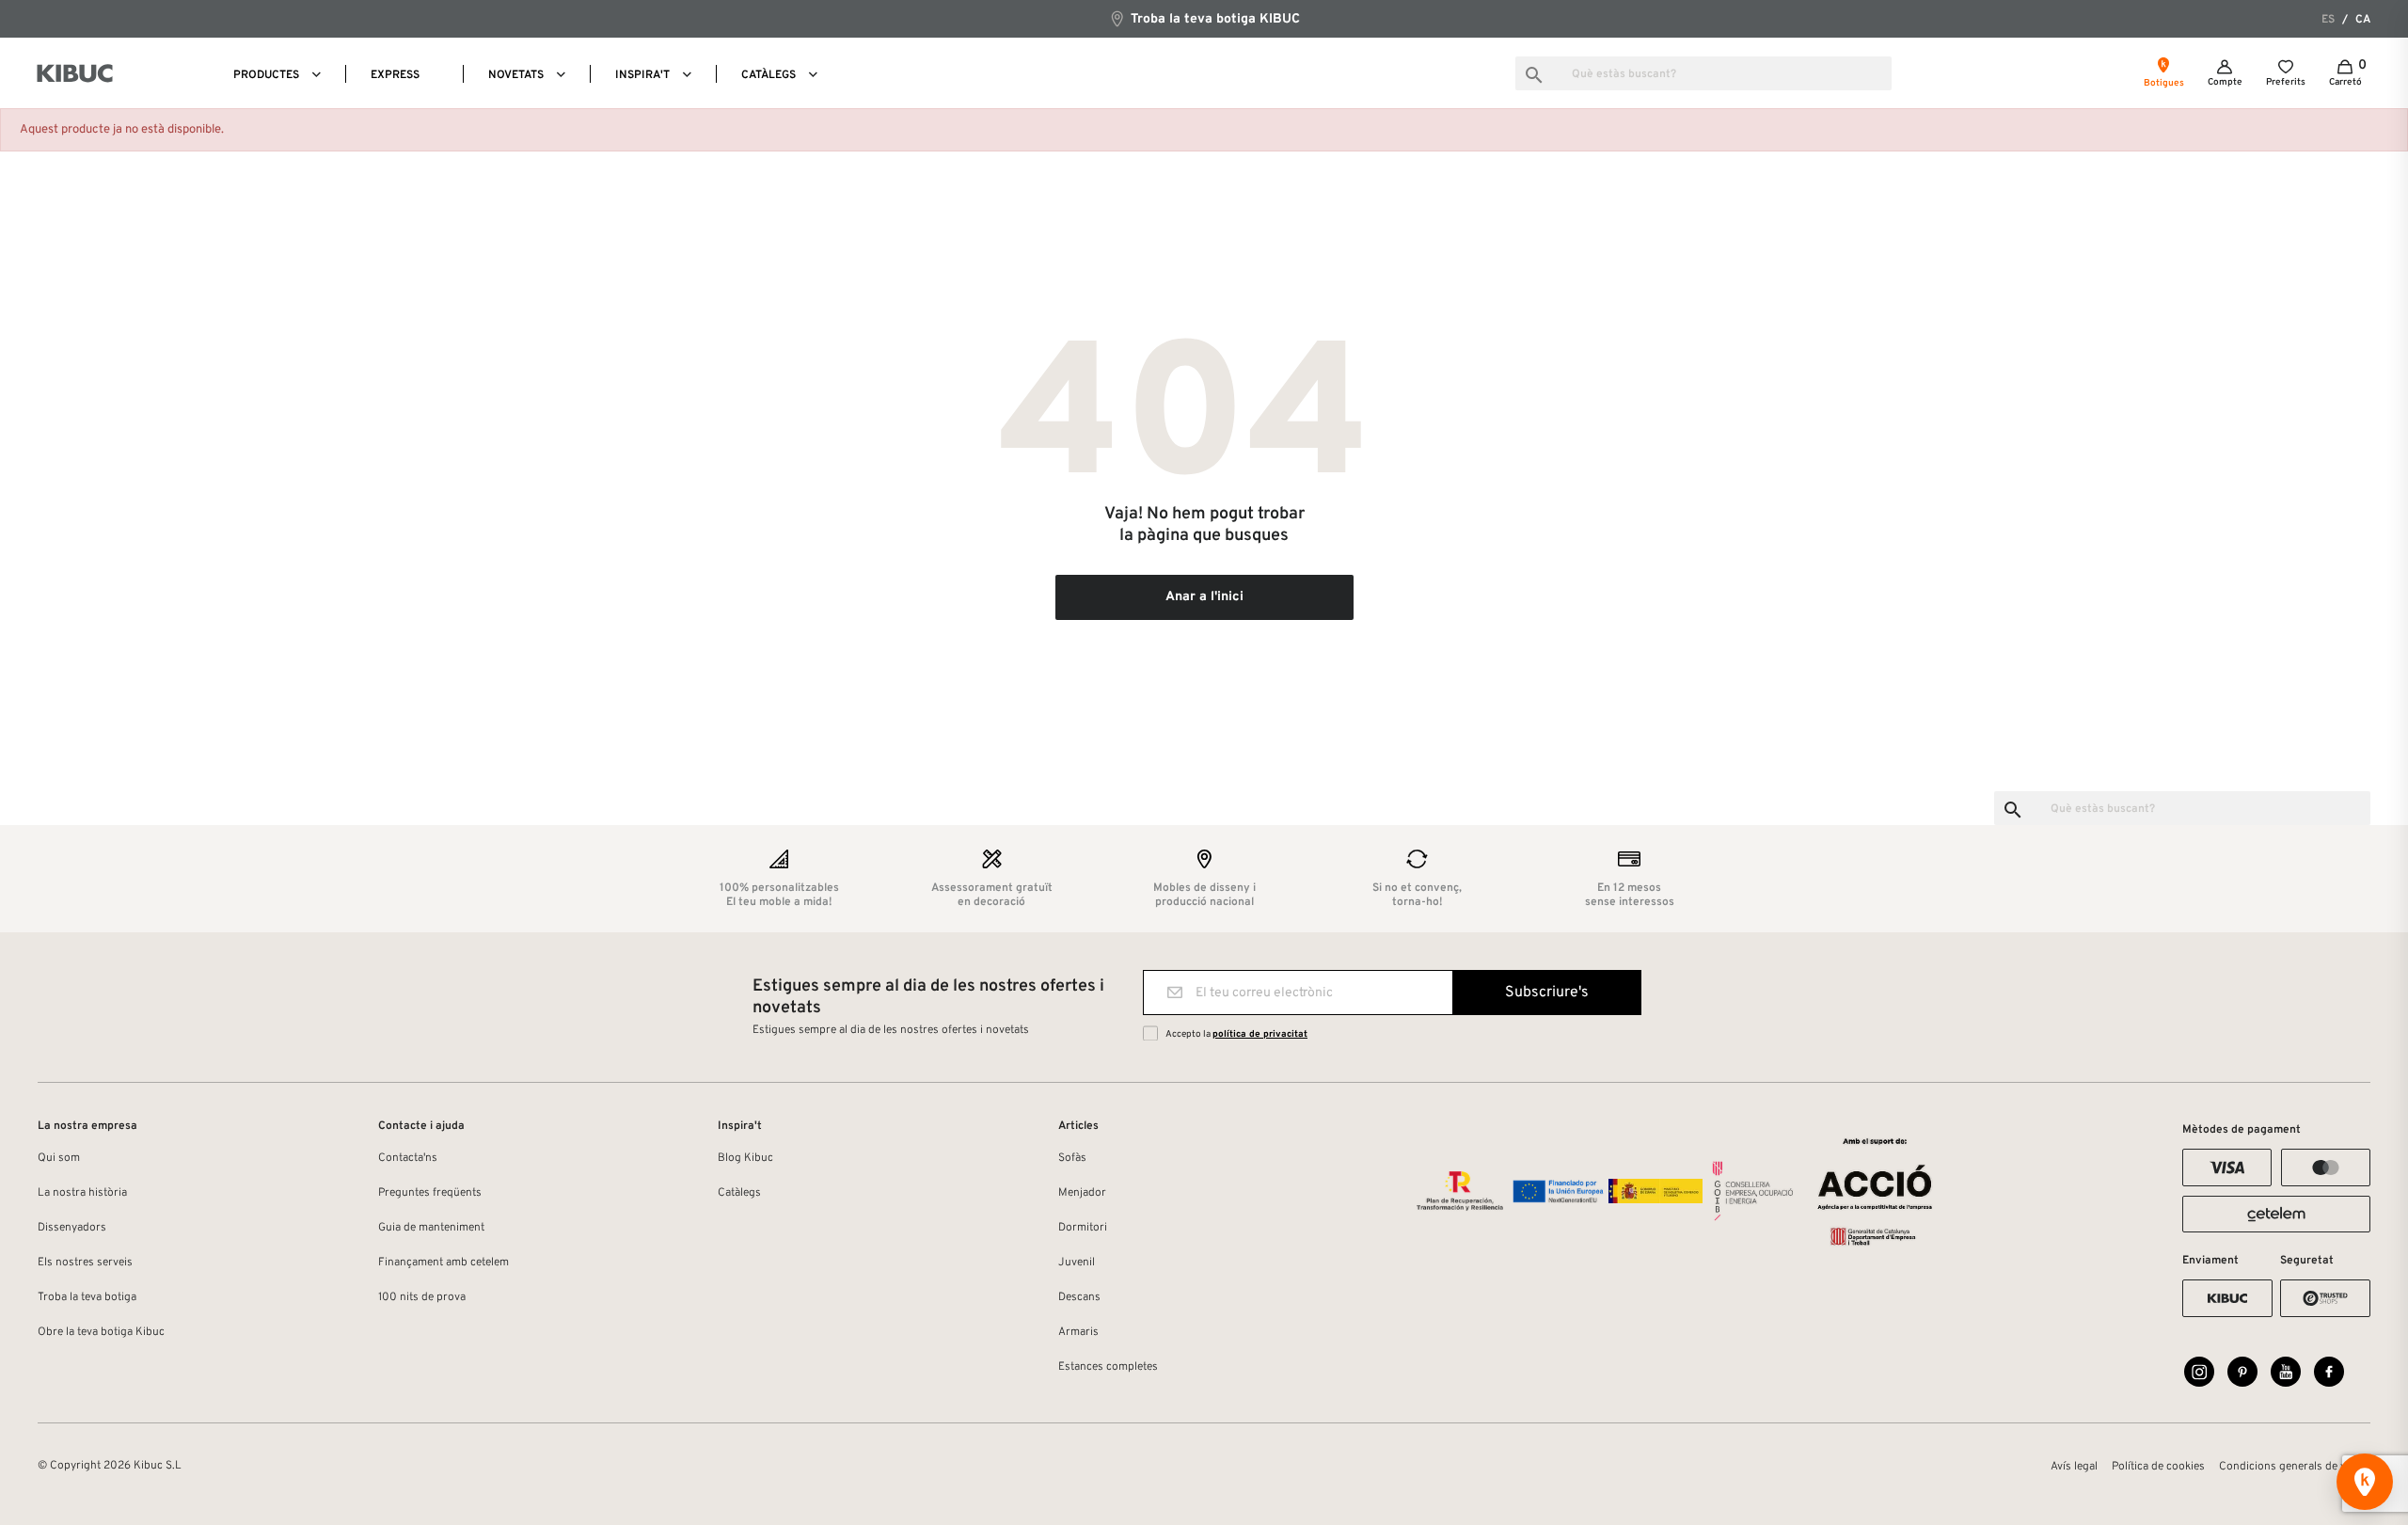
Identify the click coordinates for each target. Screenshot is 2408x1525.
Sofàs (1072, 1158)
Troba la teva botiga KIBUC (1213, 19)
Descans (1079, 1297)
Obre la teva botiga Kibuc (101, 1332)
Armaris (1078, 1332)
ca (2363, 20)
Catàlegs (739, 1193)
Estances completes (1108, 1367)
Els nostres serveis (85, 1263)
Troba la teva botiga (87, 1297)
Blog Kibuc (745, 1158)
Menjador (1082, 1193)
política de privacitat (1260, 1034)
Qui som (59, 1158)
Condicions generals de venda (2295, 1467)
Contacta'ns (408, 1158)
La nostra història (82, 1193)
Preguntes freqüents (430, 1193)
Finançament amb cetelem (444, 1263)
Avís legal (2074, 1467)
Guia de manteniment (431, 1228)
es (2328, 20)
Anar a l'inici (1204, 597)
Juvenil (1077, 1263)
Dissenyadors (72, 1228)
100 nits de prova (422, 1297)
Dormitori (1083, 1228)
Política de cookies (2158, 1467)
